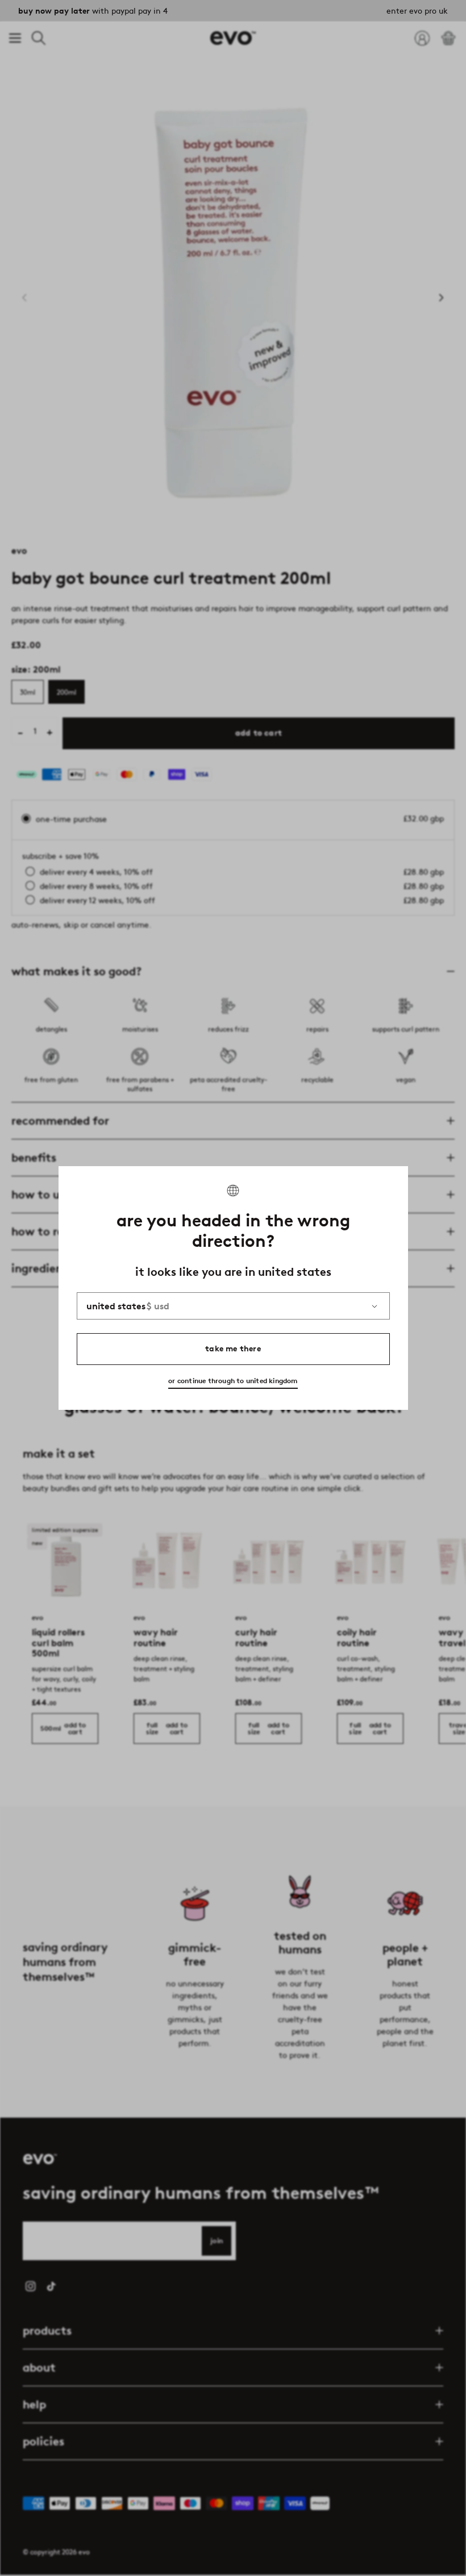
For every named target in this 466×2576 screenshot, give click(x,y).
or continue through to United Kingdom (233, 1381)
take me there (233, 1349)
